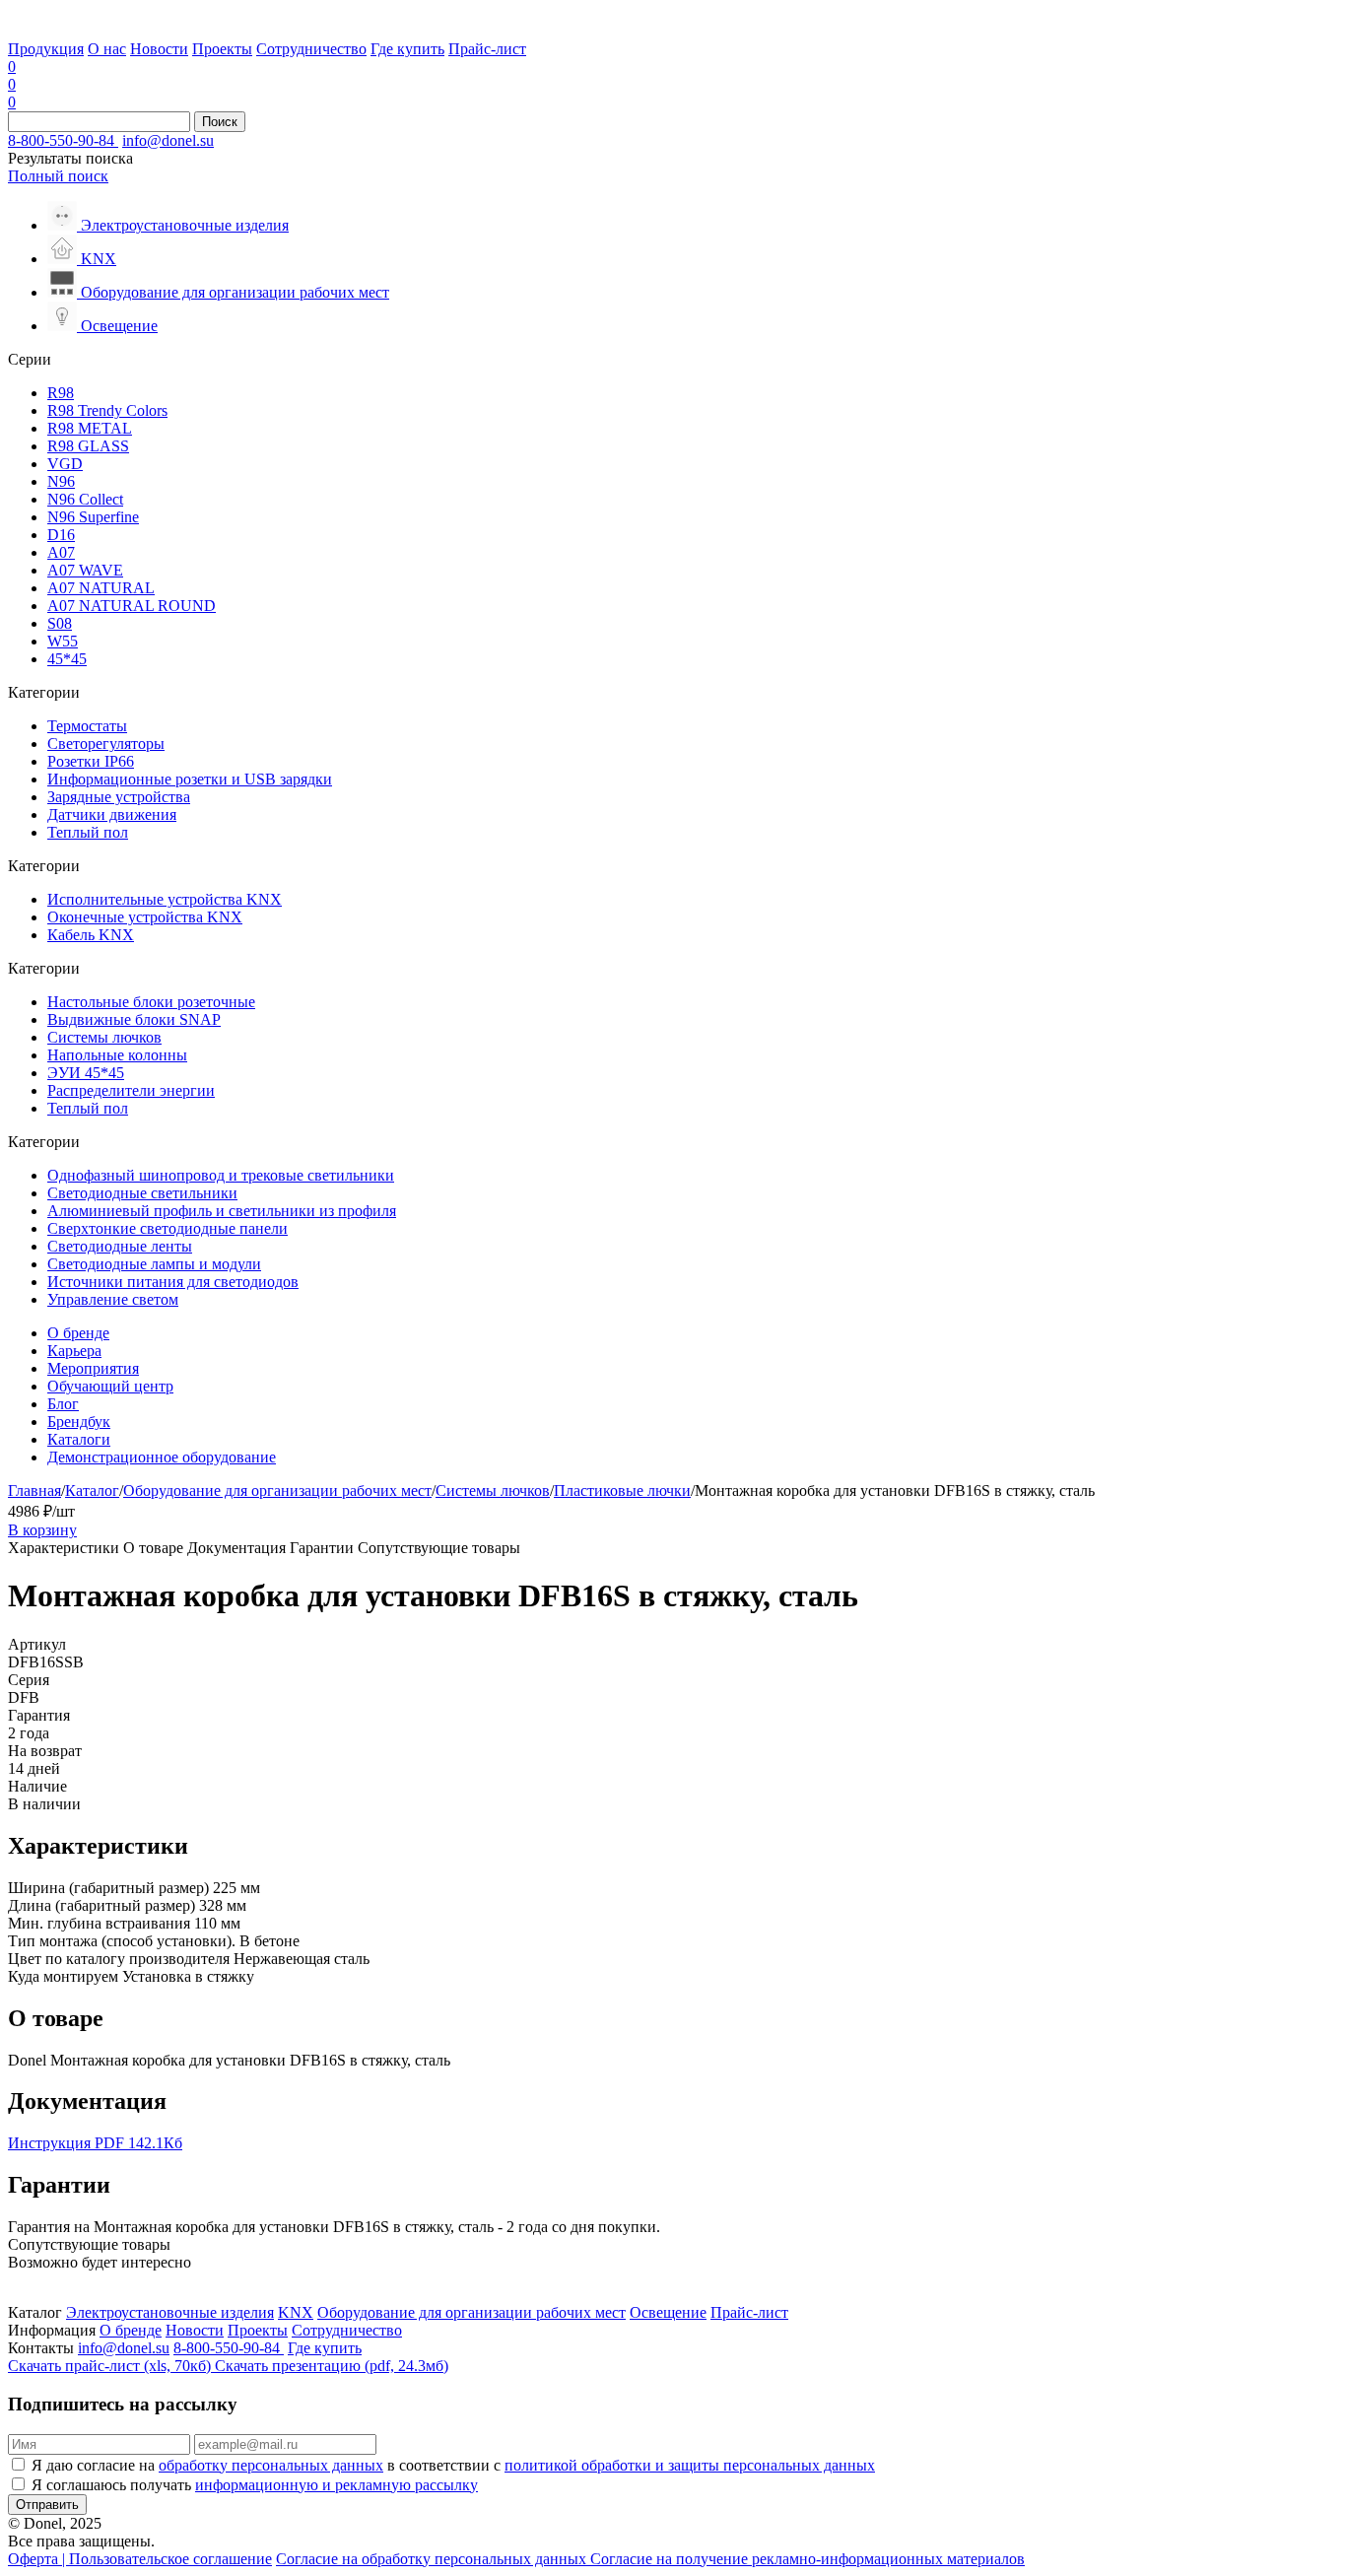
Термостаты (87, 726)
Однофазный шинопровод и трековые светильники (221, 1175)
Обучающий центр (110, 1386)
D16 (61, 535)
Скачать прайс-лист (109, 2366)
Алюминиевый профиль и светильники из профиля (222, 1211)
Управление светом (113, 1299)
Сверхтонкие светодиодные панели (168, 1228)
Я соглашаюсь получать (255, 2485)
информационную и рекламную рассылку (336, 2485)
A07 (61, 552)
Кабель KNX (91, 935)
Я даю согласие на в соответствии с (453, 2465)
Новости (159, 49)
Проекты (222, 49)
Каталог (92, 1491)
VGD (65, 464)
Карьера (74, 1351)
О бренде (78, 1333)
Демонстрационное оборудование (162, 1457)
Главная (34, 1491)
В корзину (42, 1530)
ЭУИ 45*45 (86, 1073)
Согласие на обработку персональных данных (433, 2559)
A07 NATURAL (101, 588)
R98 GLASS (88, 446)
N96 (61, 481)
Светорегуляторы (106, 744)
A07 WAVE (85, 570)
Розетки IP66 (91, 761)
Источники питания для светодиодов (173, 1282)
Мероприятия (93, 1368)
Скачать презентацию (332, 2366)
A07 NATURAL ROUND (132, 606)
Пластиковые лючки (622, 1491)
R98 (61, 393)
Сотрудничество (311, 49)
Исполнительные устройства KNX (165, 899)
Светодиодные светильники (142, 1193)
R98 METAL (90, 428)
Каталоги (79, 1439)
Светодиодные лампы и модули (154, 1264)
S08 (60, 623)
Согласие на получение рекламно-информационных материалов (808, 2559)
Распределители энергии (131, 1090)
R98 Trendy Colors (107, 410)
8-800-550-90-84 (63, 140)
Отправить (47, 2505)
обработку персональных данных (271, 2465)
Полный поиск (58, 176)
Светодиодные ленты (120, 1246)
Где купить (407, 49)
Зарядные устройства (119, 797)
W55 (63, 641)
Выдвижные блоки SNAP (134, 1019)
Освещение (668, 2312)
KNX (296, 2312)
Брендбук (79, 1422)
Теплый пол (88, 832)
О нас (107, 49)
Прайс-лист (487, 49)
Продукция (46, 49)
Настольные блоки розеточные (151, 1002)
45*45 (67, 659)
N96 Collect (85, 499)
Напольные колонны (117, 1055)
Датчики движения (112, 814)
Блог (63, 1404)
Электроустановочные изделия (170, 2312)
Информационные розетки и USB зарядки (190, 779)
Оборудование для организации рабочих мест (277, 1491)
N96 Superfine (93, 517)
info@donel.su (168, 140)
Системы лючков (104, 1037)
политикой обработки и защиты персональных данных (690, 2465)
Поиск (220, 122)
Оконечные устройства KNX (145, 917)
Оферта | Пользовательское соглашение (140, 2559)
